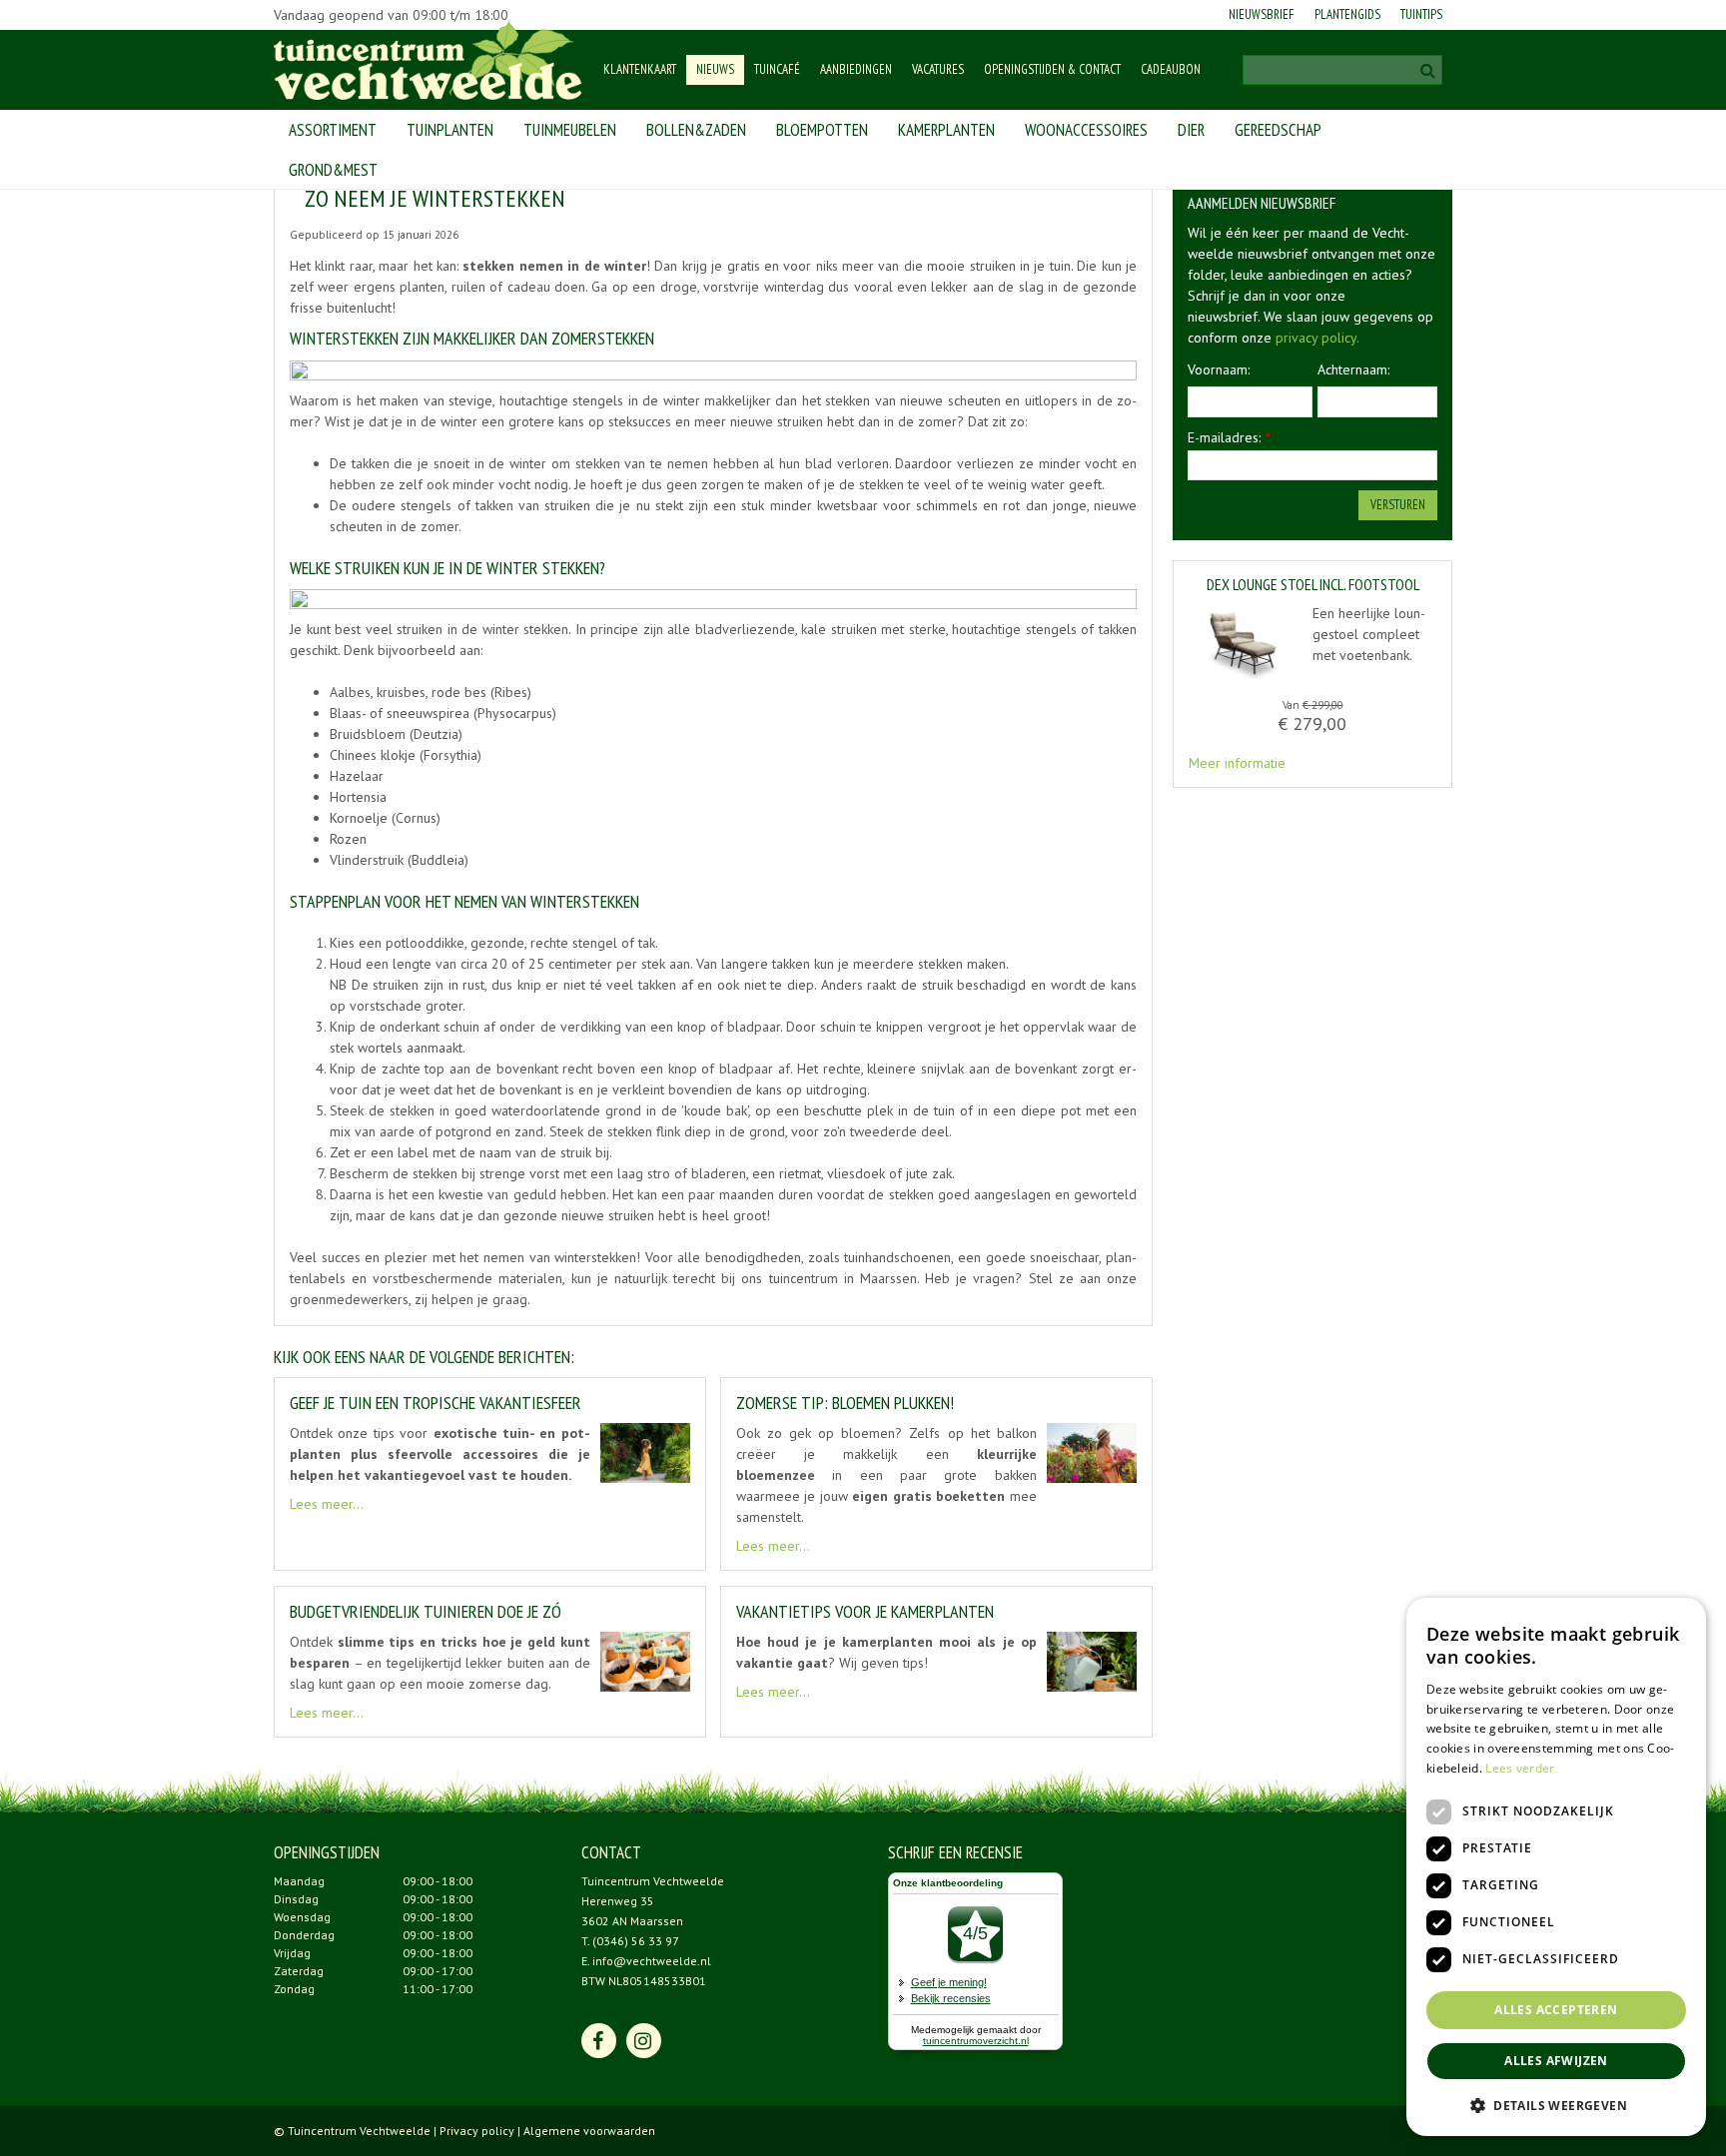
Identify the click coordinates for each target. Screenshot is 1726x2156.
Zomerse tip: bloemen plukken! (845, 1403)
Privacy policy (477, 2131)
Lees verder (1520, 1768)
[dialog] (1556, 1867)
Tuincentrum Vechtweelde (653, 1881)
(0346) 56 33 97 (636, 1941)
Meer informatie (1237, 763)
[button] (1556, 2105)
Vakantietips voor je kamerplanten (865, 1611)
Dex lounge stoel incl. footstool (1313, 585)
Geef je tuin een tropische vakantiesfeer (435, 1403)
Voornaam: (1219, 369)
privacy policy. (1317, 338)
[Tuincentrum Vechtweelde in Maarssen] (428, 60)
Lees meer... (327, 1504)
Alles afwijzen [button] (1556, 2061)
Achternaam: (1353, 369)
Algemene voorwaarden (589, 2131)
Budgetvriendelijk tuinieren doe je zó (426, 1611)
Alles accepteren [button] (1556, 2010)
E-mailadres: (1230, 437)
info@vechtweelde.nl (652, 1961)
